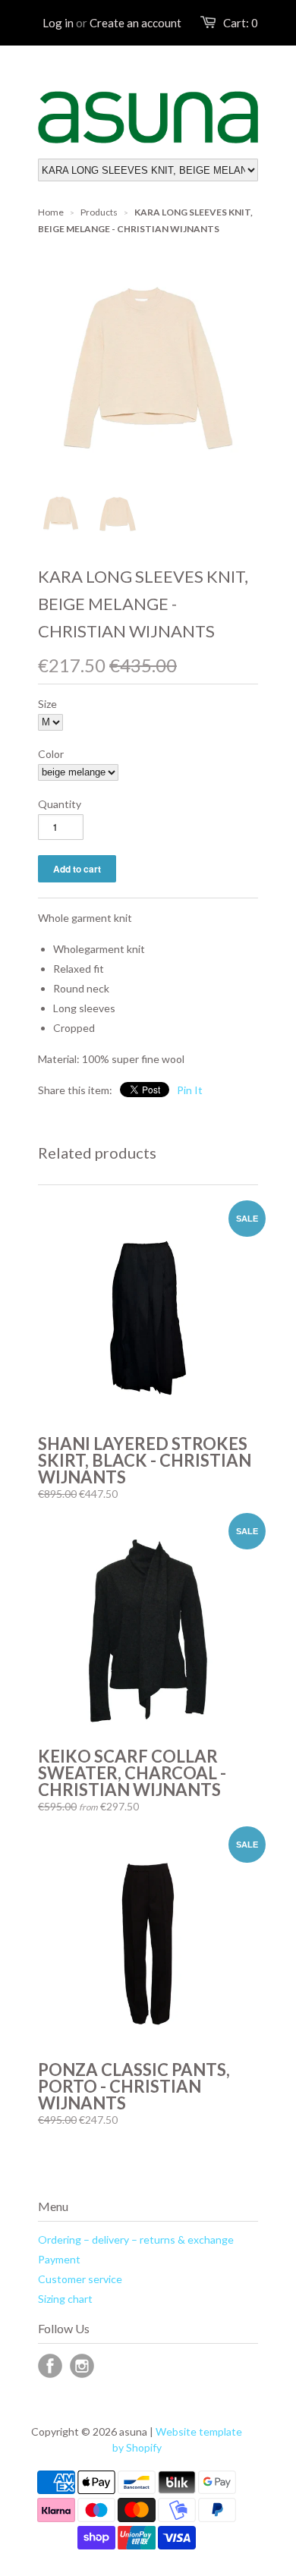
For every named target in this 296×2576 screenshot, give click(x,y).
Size (47, 704)
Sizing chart (65, 2299)
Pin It (190, 1090)
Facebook (50, 2366)
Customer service (80, 2279)
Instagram (82, 2366)
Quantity (60, 804)
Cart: (241, 23)
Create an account (135, 23)
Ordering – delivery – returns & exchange (136, 2239)
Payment (59, 2259)
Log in (58, 23)
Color (51, 754)
